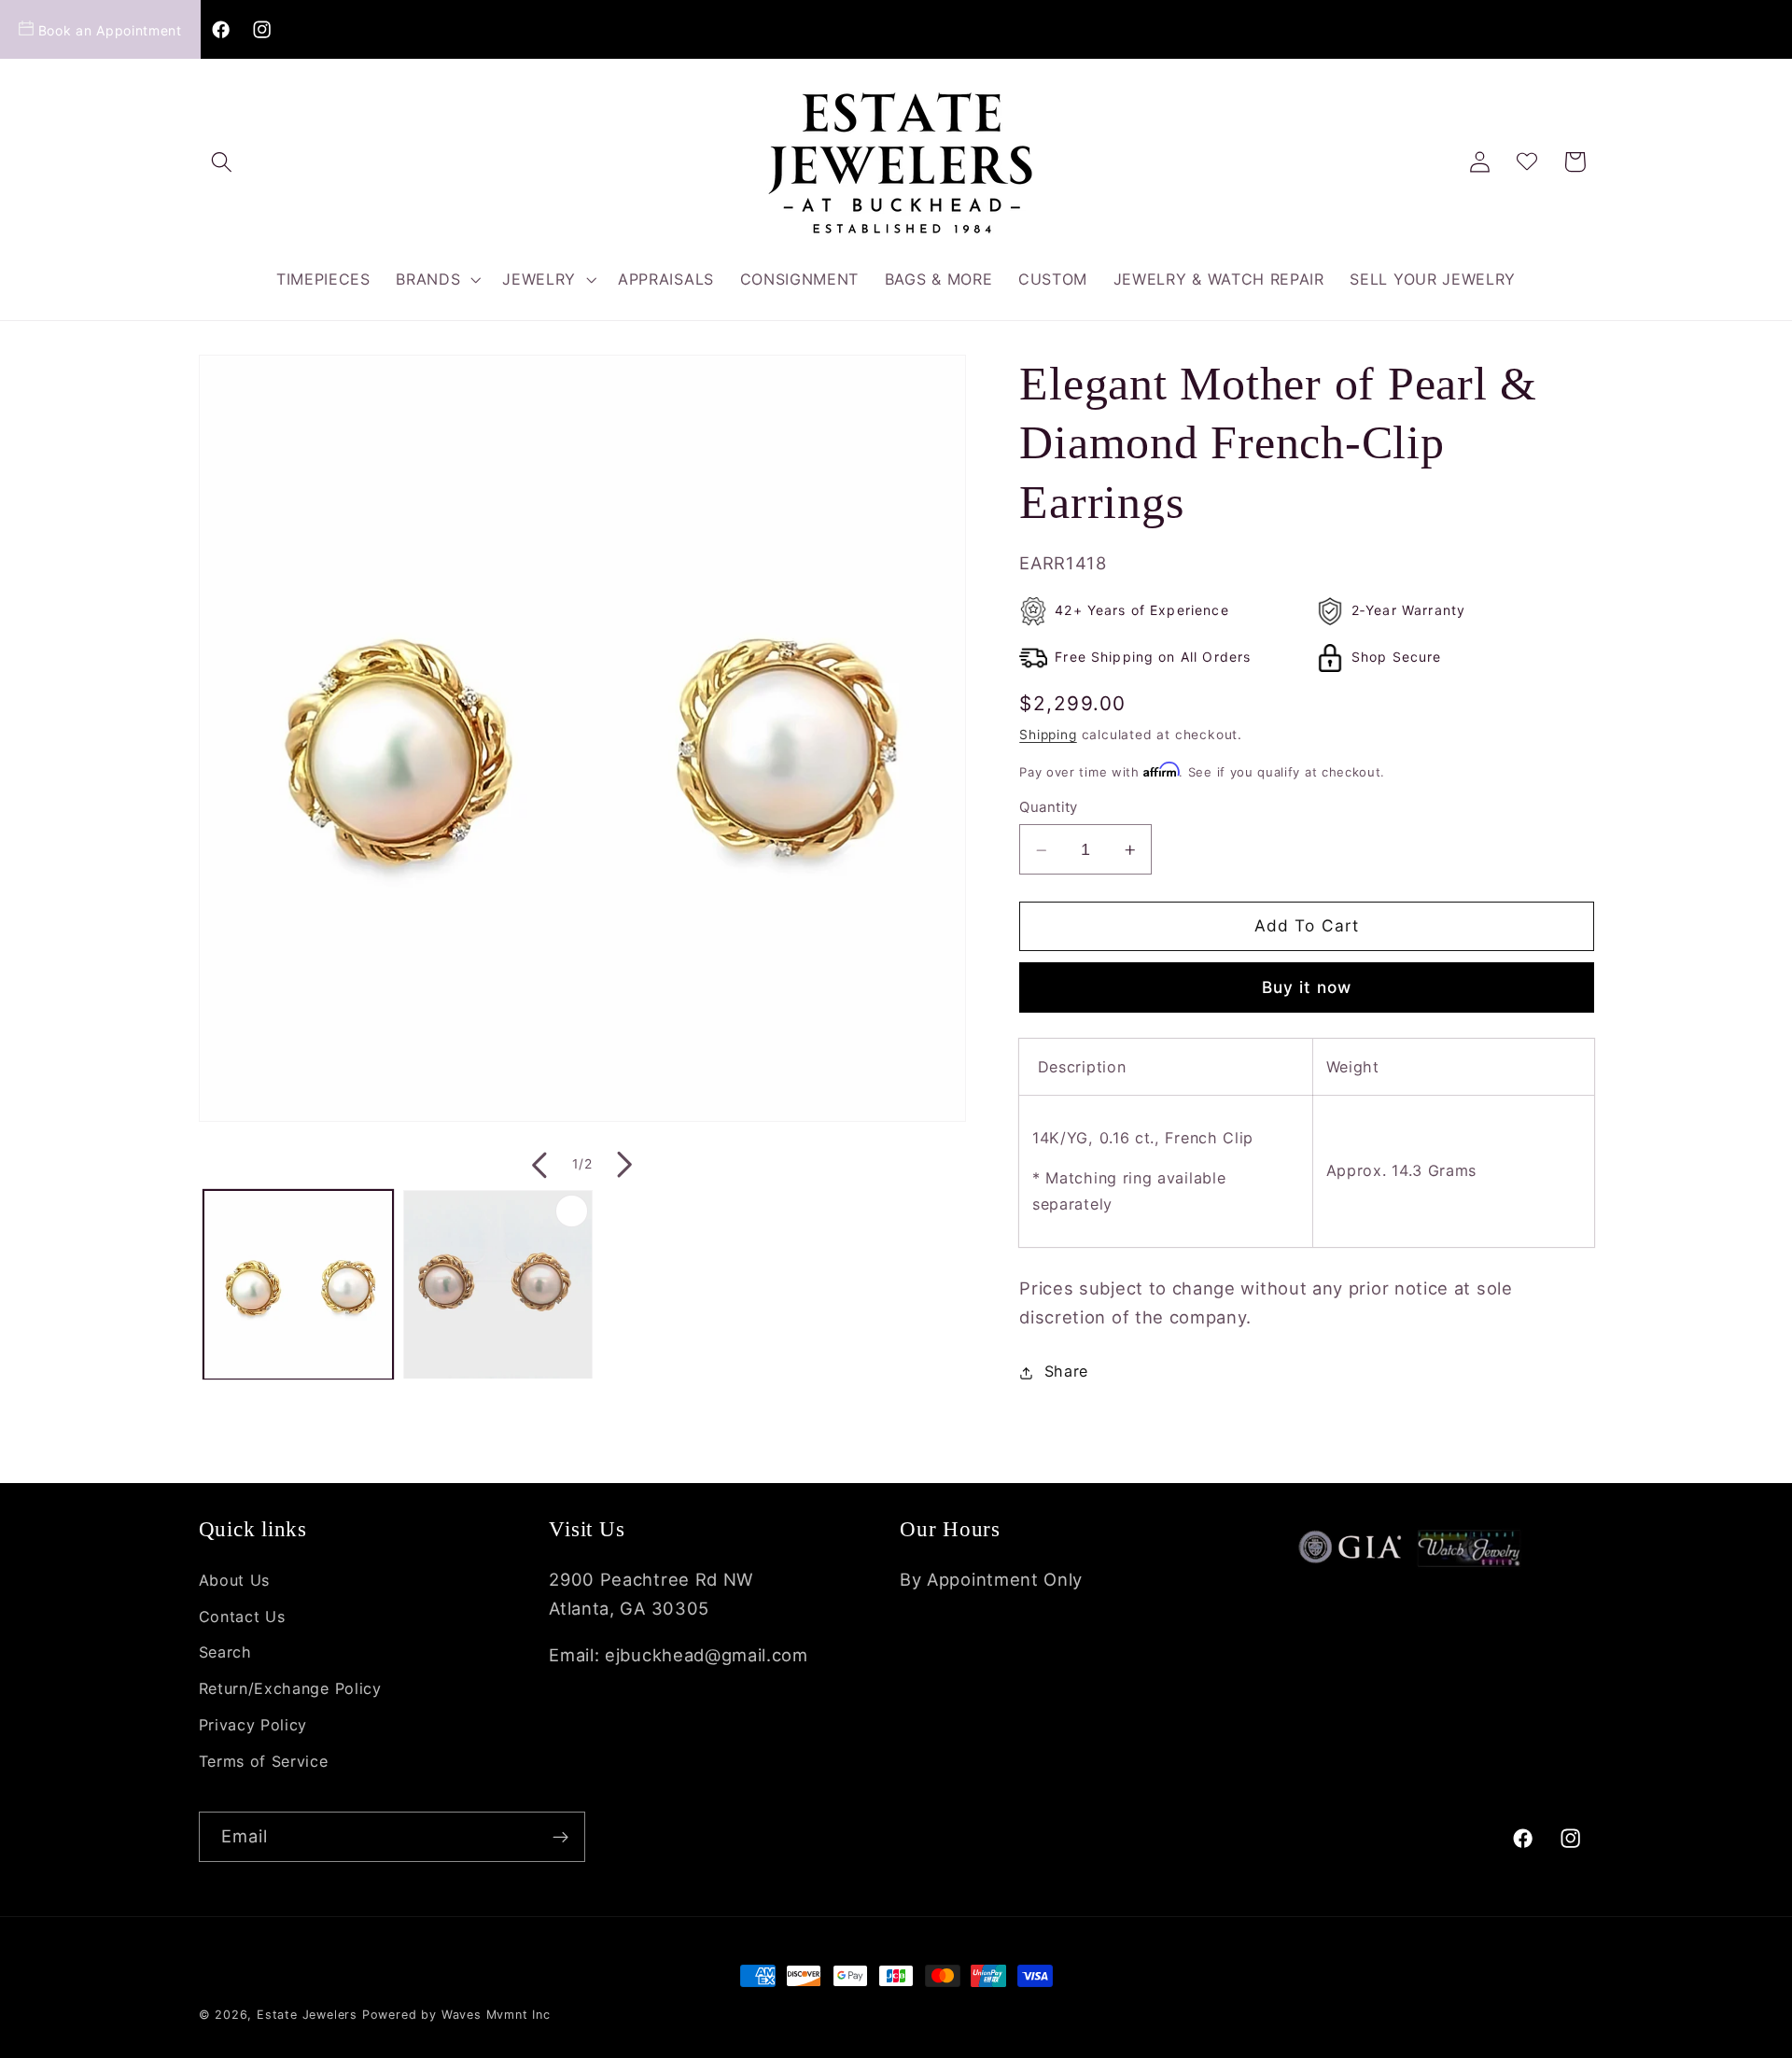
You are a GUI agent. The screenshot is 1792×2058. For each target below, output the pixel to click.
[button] (223, 162)
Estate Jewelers (307, 2015)
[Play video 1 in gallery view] (498, 1285)
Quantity (1049, 808)
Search (225, 1653)
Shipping (1048, 735)
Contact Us (242, 1617)
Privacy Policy (253, 1725)
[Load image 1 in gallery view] (298, 1285)
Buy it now (1307, 988)
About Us (235, 1580)
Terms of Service (264, 1761)
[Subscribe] (560, 1837)
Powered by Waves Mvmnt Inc (456, 2015)
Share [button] (1066, 1372)
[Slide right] (626, 1165)
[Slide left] (538, 1165)
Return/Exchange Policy (290, 1688)
